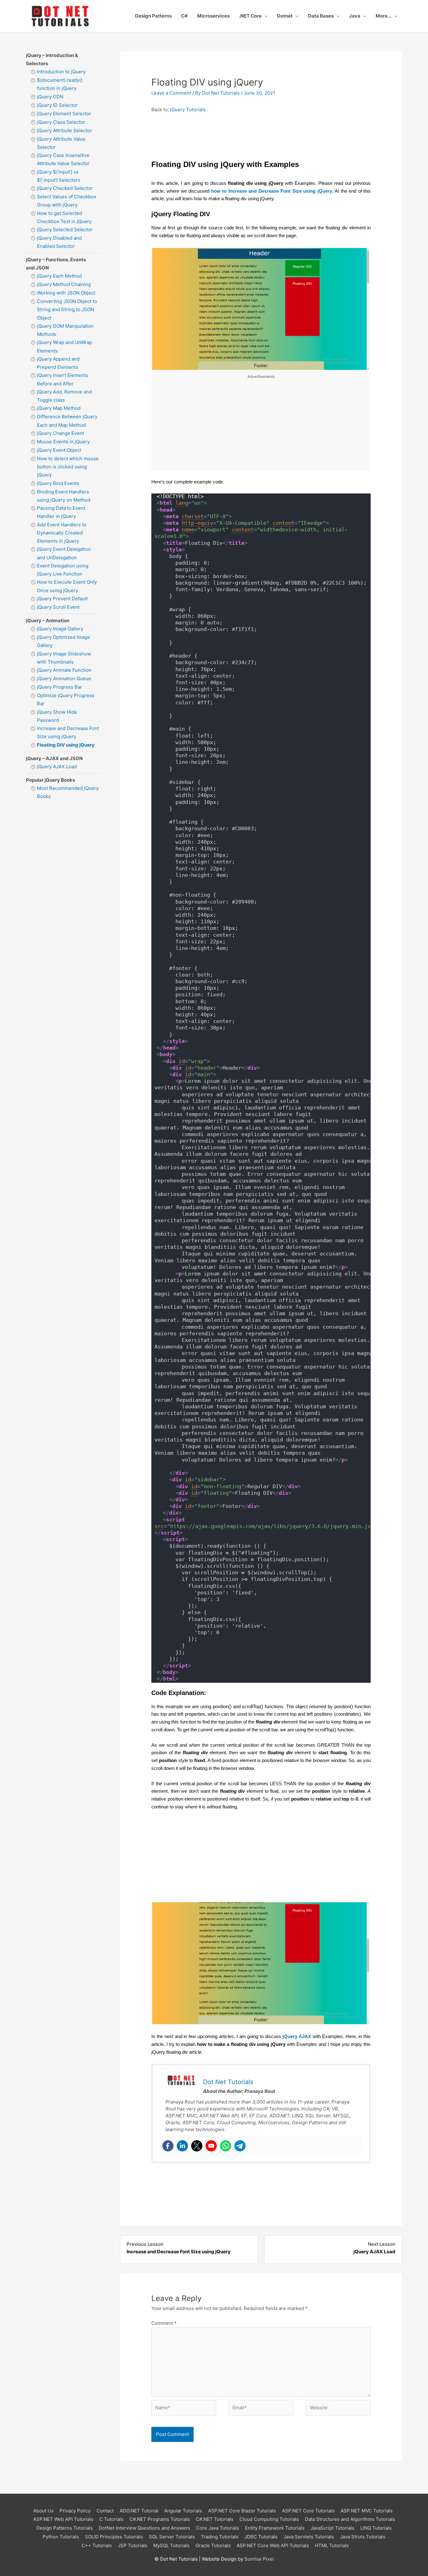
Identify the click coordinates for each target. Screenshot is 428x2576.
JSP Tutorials (133, 2545)
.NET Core (250, 16)
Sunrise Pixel (259, 2559)
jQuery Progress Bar (60, 687)
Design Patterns (153, 16)
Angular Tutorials (183, 2511)
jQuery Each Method (59, 276)
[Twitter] (197, 2146)
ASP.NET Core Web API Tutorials (273, 2545)
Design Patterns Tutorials (65, 2528)
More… (384, 16)
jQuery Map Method (59, 408)
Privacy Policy (75, 2511)
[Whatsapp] (226, 2146)
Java (355, 16)
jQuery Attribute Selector (65, 130)
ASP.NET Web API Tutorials (63, 2519)
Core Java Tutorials (218, 2528)
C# (184, 16)
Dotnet (285, 16)
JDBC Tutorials (261, 2537)
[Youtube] (211, 2146)
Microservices (213, 16)
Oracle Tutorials (213, 2545)
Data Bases (321, 16)
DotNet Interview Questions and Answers (144, 2528)
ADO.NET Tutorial (139, 2511)
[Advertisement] (261, 423)
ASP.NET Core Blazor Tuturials (242, 2511)
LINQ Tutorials (376, 2528)
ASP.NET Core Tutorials (308, 2511)
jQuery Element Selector (64, 114)
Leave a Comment (171, 93)
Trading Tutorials (220, 2537)
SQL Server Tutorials (172, 2537)
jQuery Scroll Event (58, 607)
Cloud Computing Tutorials (269, 2519)
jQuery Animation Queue (64, 678)
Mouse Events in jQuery (63, 442)
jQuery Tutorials (188, 110)
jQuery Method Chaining (64, 284)
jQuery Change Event (60, 433)
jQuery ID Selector (57, 105)
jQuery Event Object (59, 450)
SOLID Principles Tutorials (114, 2537)
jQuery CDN (50, 97)
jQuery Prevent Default (62, 599)
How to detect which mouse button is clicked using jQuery (68, 467)
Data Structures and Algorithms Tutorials (350, 2519)
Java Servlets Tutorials (309, 2537)
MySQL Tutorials (171, 2545)
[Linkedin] (182, 2146)
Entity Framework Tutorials (275, 2528)
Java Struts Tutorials (363, 2537)
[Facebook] (168, 2146)
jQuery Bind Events (58, 483)
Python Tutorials (61, 2537)
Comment (164, 2323)
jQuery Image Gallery (60, 629)
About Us (43, 2511)
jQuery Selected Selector (65, 229)
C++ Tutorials (97, 2545)
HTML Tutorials (332, 2545)
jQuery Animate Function (64, 670)
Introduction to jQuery (61, 72)
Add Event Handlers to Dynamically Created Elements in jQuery (62, 533)
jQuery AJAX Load (57, 767)
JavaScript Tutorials (332, 2528)
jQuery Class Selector (61, 122)
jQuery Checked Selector (65, 188)
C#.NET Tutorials (215, 2519)
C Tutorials (111, 2519)
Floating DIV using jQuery (66, 745)
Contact (105, 2511)
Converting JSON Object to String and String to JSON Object (67, 310)
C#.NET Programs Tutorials (160, 2519)
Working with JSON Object (66, 293)
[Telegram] (240, 2146)
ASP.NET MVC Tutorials (367, 2511)
